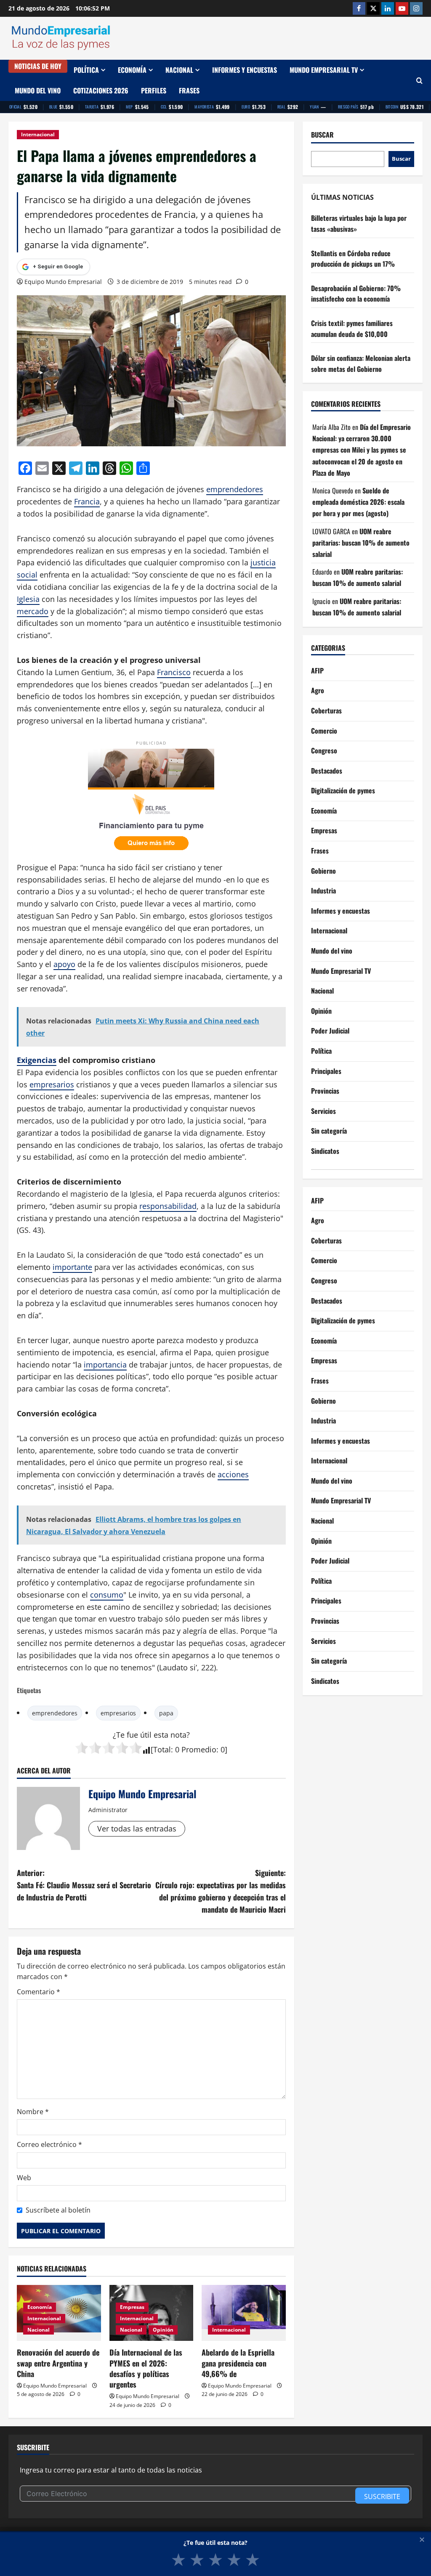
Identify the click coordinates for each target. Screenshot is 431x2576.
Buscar (322, 135)
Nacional (179, 70)
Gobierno (323, 871)
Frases (189, 90)
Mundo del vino (38, 90)
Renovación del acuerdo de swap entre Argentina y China (58, 2363)
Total (162, 1749)
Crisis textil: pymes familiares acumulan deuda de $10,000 (352, 329)
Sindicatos (325, 1151)
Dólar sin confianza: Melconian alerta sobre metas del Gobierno (361, 363)
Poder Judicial (330, 1031)
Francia (87, 501)
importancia (105, 1365)
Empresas (132, 2307)
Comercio (324, 731)
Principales (326, 1071)
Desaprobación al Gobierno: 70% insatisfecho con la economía (356, 294)
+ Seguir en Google (58, 266)
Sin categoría (329, 1131)
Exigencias (37, 1060)
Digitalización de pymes (343, 790)
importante (72, 1267)
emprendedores (235, 489)
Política (86, 70)
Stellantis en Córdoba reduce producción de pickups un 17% (353, 259)
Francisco (174, 672)
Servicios (323, 1111)
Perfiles (154, 90)
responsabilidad (168, 1206)
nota (178, 1735)
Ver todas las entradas (137, 1829)
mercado (33, 611)
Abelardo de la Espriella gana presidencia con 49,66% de (238, 2363)
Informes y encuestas (245, 70)
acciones (233, 1474)
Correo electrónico (49, 2144)
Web (24, 2178)
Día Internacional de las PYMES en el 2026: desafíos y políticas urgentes (146, 2368)
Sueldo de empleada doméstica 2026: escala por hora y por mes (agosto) (358, 502)
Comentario (39, 1992)
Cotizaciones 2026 (101, 90)
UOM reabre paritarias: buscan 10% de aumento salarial (361, 543)
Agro (318, 690)
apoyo (64, 964)
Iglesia (28, 599)
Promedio (199, 1749)
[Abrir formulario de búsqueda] (419, 81)
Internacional (38, 134)
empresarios (52, 1084)
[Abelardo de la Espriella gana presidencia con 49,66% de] (244, 2313)
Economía (132, 70)
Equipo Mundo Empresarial (63, 282)
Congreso (324, 750)
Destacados (327, 771)
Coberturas (326, 710)
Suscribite (382, 2496)
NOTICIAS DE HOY (38, 66)
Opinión (163, 2330)
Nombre (33, 2112)
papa (166, 1713)
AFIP (317, 671)
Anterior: (84, 1885)
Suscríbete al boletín (58, 2210)
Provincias (325, 1091)
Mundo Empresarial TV (324, 70)
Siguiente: (220, 1891)
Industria (323, 890)
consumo (107, 1595)
